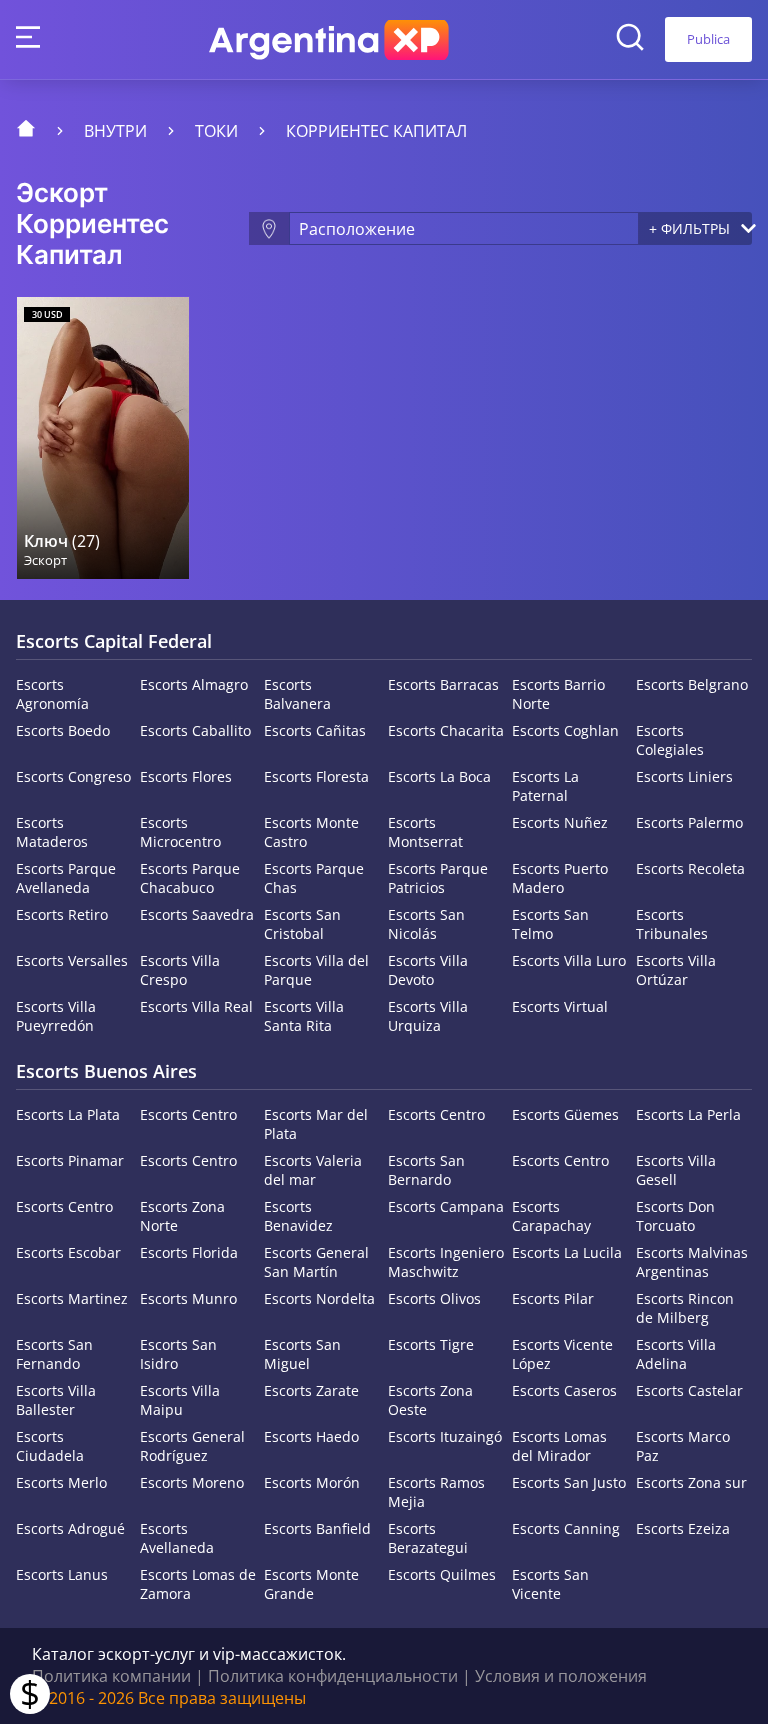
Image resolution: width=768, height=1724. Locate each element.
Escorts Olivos (434, 1298)
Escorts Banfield (317, 1528)
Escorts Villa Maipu (180, 1400)
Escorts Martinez (72, 1298)
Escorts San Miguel (302, 1354)
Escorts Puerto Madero (560, 878)
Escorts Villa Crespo (180, 970)
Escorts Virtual (560, 1006)
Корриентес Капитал (376, 131)
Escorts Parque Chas (314, 878)
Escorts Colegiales (670, 740)
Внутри (115, 131)
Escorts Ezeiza (683, 1528)
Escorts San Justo (569, 1482)
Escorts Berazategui (428, 1538)
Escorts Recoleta (690, 868)
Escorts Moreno (192, 1482)
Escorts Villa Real (196, 1006)
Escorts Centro (188, 1114)
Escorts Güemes (565, 1114)
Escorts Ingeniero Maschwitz (446, 1262)
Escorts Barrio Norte (558, 694)
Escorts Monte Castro (311, 832)
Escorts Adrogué (70, 1528)
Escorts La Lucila (567, 1252)
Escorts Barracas (443, 684)
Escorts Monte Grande (311, 1584)
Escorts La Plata (68, 1114)
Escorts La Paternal (545, 786)
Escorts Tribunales (672, 924)
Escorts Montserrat (425, 832)
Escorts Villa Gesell (676, 1170)
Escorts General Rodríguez (192, 1446)
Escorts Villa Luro (569, 960)
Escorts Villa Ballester (56, 1400)
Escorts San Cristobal (302, 924)
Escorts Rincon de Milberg (685, 1308)
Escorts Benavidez (298, 1216)
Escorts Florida (189, 1252)
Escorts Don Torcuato (675, 1216)
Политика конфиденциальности (333, 1676)
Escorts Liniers (684, 776)
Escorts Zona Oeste (430, 1400)
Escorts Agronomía (52, 694)
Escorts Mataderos (52, 832)
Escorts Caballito (195, 730)
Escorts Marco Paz (683, 1446)
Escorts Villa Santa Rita (304, 1016)
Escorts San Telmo (550, 924)
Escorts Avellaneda (177, 1538)
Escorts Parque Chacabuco (190, 878)
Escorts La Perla (688, 1114)
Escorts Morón (312, 1482)
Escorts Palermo (689, 822)
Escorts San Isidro (178, 1354)
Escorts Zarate (311, 1390)
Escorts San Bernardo (426, 1170)
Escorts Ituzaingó (445, 1436)
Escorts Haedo (311, 1436)
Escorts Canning (566, 1528)
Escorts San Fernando (54, 1354)
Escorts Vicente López (562, 1354)
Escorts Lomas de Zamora (198, 1584)
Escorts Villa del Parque (316, 970)
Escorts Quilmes (442, 1574)
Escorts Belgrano (692, 684)
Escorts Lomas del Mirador (559, 1446)
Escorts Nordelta (319, 1298)
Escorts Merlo (61, 1482)
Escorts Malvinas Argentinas (692, 1262)
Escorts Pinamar (70, 1160)
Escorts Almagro (194, 684)
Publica (708, 39)
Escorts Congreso (73, 776)
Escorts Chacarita (446, 730)
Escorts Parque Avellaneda (66, 878)
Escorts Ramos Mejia (436, 1492)
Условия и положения (561, 1676)
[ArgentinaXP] (329, 40)
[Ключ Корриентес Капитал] (103, 438)
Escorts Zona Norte (182, 1216)
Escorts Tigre (431, 1344)
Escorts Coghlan (565, 730)
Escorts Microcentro (180, 832)
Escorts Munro (188, 1298)
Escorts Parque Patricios (438, 878)
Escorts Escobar (68, 1252)
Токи (216, 131)
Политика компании (111, 1676)
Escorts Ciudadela (50, 1446)
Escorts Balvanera (297, 694)
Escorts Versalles (72, 960)
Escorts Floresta (316, 776)
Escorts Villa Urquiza (428, 1016)
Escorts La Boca (439, 776)
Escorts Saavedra (197, 914)
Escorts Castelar (689, 1390)
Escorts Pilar (553, 1298)
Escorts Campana (446, 1206)
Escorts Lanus (62, 1574)
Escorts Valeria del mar (313, 1170)
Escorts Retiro (62, 914)
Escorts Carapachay (551, 1216)
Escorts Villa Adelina (676, 1354)
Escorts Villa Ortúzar (676, 970)
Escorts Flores (186, 776)
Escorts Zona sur (691, 1482)
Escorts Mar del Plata (316, 1124)
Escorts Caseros (564, 1390)
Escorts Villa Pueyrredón (56, 1016)
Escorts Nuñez (560, 822)
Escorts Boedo (63, 730)
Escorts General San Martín (316, 1262)
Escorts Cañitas (315, 730)
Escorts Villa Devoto (428, 970)
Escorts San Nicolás (426, 924)
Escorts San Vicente (550, 1584)
